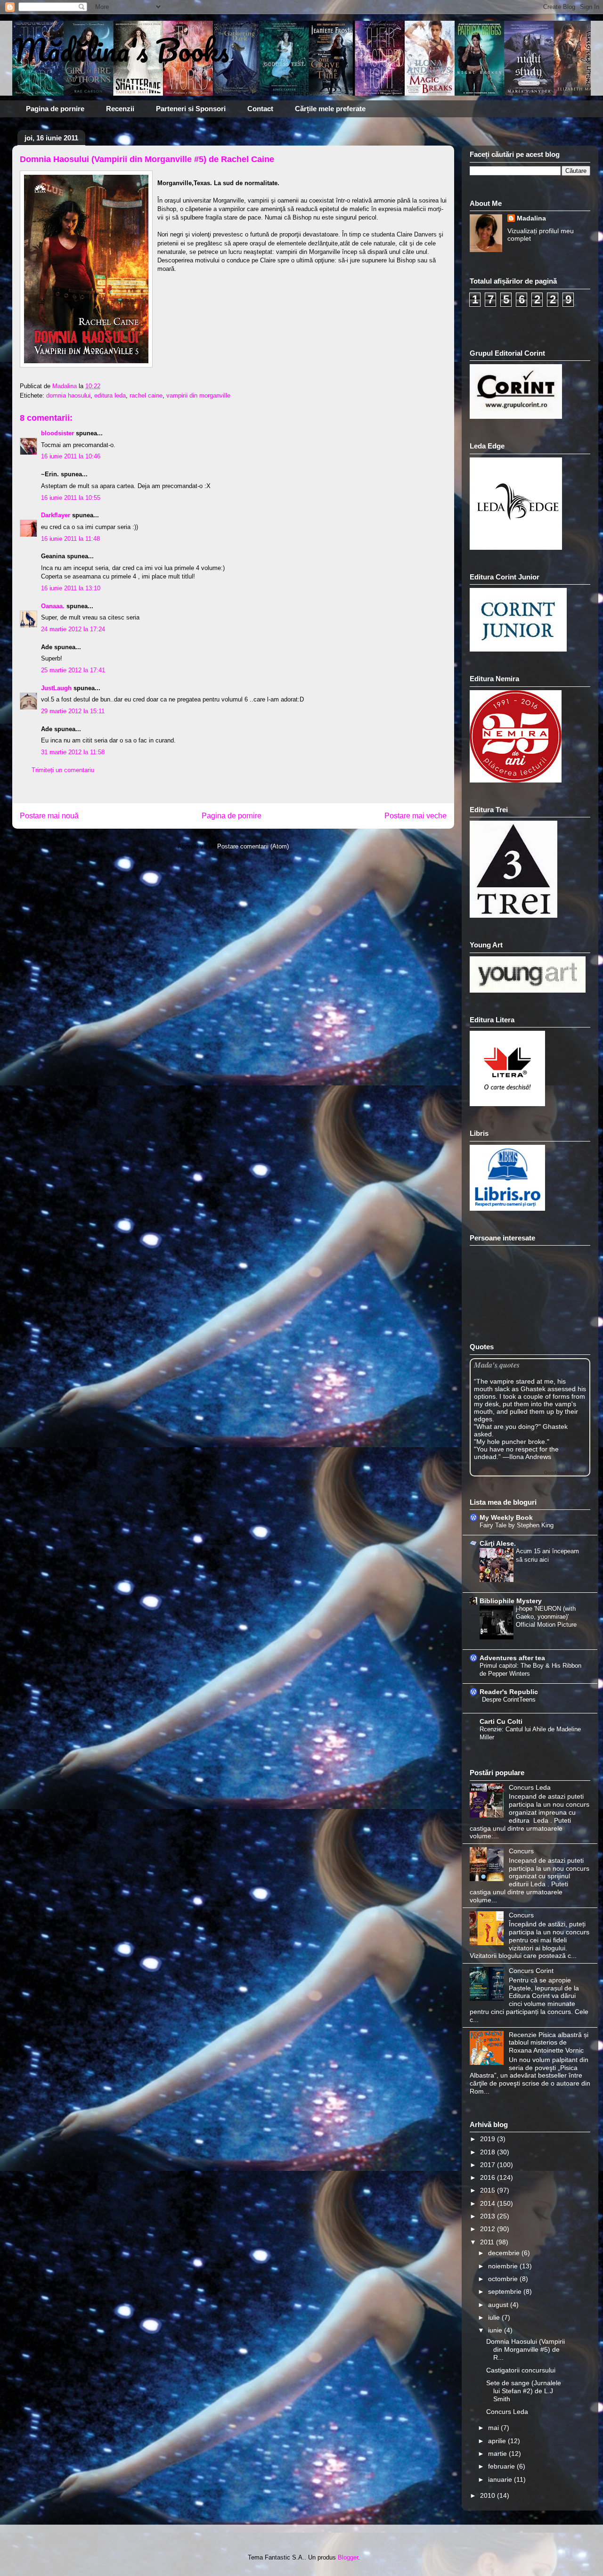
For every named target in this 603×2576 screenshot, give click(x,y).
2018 (489, 2152)
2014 (489, 2203)
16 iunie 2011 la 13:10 (71, 588)
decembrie (505, 2253)
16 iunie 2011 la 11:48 (70, 539)
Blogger (348, 2557)
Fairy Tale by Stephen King (517, 1525)
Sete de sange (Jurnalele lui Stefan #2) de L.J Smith (524, 2391)
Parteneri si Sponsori (191, 109)
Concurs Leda (530, 1787)
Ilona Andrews (530, 1457)
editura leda (110, 395)
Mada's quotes (497, 1365)
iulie (495, 2317)
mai (494, 2428)
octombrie (504, 2279)
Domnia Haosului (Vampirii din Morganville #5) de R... (526, 2349)
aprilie (498, 2441)
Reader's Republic (509, 1692)
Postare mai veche (416, 816)
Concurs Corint (531, 1971)
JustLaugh (56, 688)
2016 (489, 2177)
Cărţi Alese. (498, 1543)
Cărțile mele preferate (330, 109)
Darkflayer (56, 515)
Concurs (521, 1851)
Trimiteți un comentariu (63, 770)
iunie (496, 2330)
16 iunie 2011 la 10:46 (71, 456)
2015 (489, 2190)
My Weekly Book (506, 1517)
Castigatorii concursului (521, 2370)
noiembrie (504, 2266)
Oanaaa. (53, 606)
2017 (489, 2165)
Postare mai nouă (49, 816)
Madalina (531, 218)
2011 (488, 2242)
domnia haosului (68, 395)
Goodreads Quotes (565, 1472)
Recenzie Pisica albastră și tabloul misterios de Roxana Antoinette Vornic (549, 2043)
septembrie (506, 2291)
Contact (260, 109)
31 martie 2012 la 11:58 (73, 752)
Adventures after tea (512, 1658)
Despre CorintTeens (509, 1700)
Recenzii (120, 109)
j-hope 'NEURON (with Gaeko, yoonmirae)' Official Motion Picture (546, 1617)
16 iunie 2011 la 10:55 (71, 498)
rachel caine (146, 395)
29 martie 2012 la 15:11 (73, 711)
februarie (502, 2466)
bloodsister (57, 433)
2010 (489, 2495)
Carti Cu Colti (501, 1721)
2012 (489, 2229)
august (499, 2305)
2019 (489, 2139)
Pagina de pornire (55, 109)
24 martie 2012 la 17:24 (73, 629)
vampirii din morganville (198, 395)
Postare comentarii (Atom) (253, 846)
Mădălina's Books (121, 50)
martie (498, 2454)
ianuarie (501, 2479)
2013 (489, 2216)
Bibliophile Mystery (511, 1601)
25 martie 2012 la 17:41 (73, 670)
